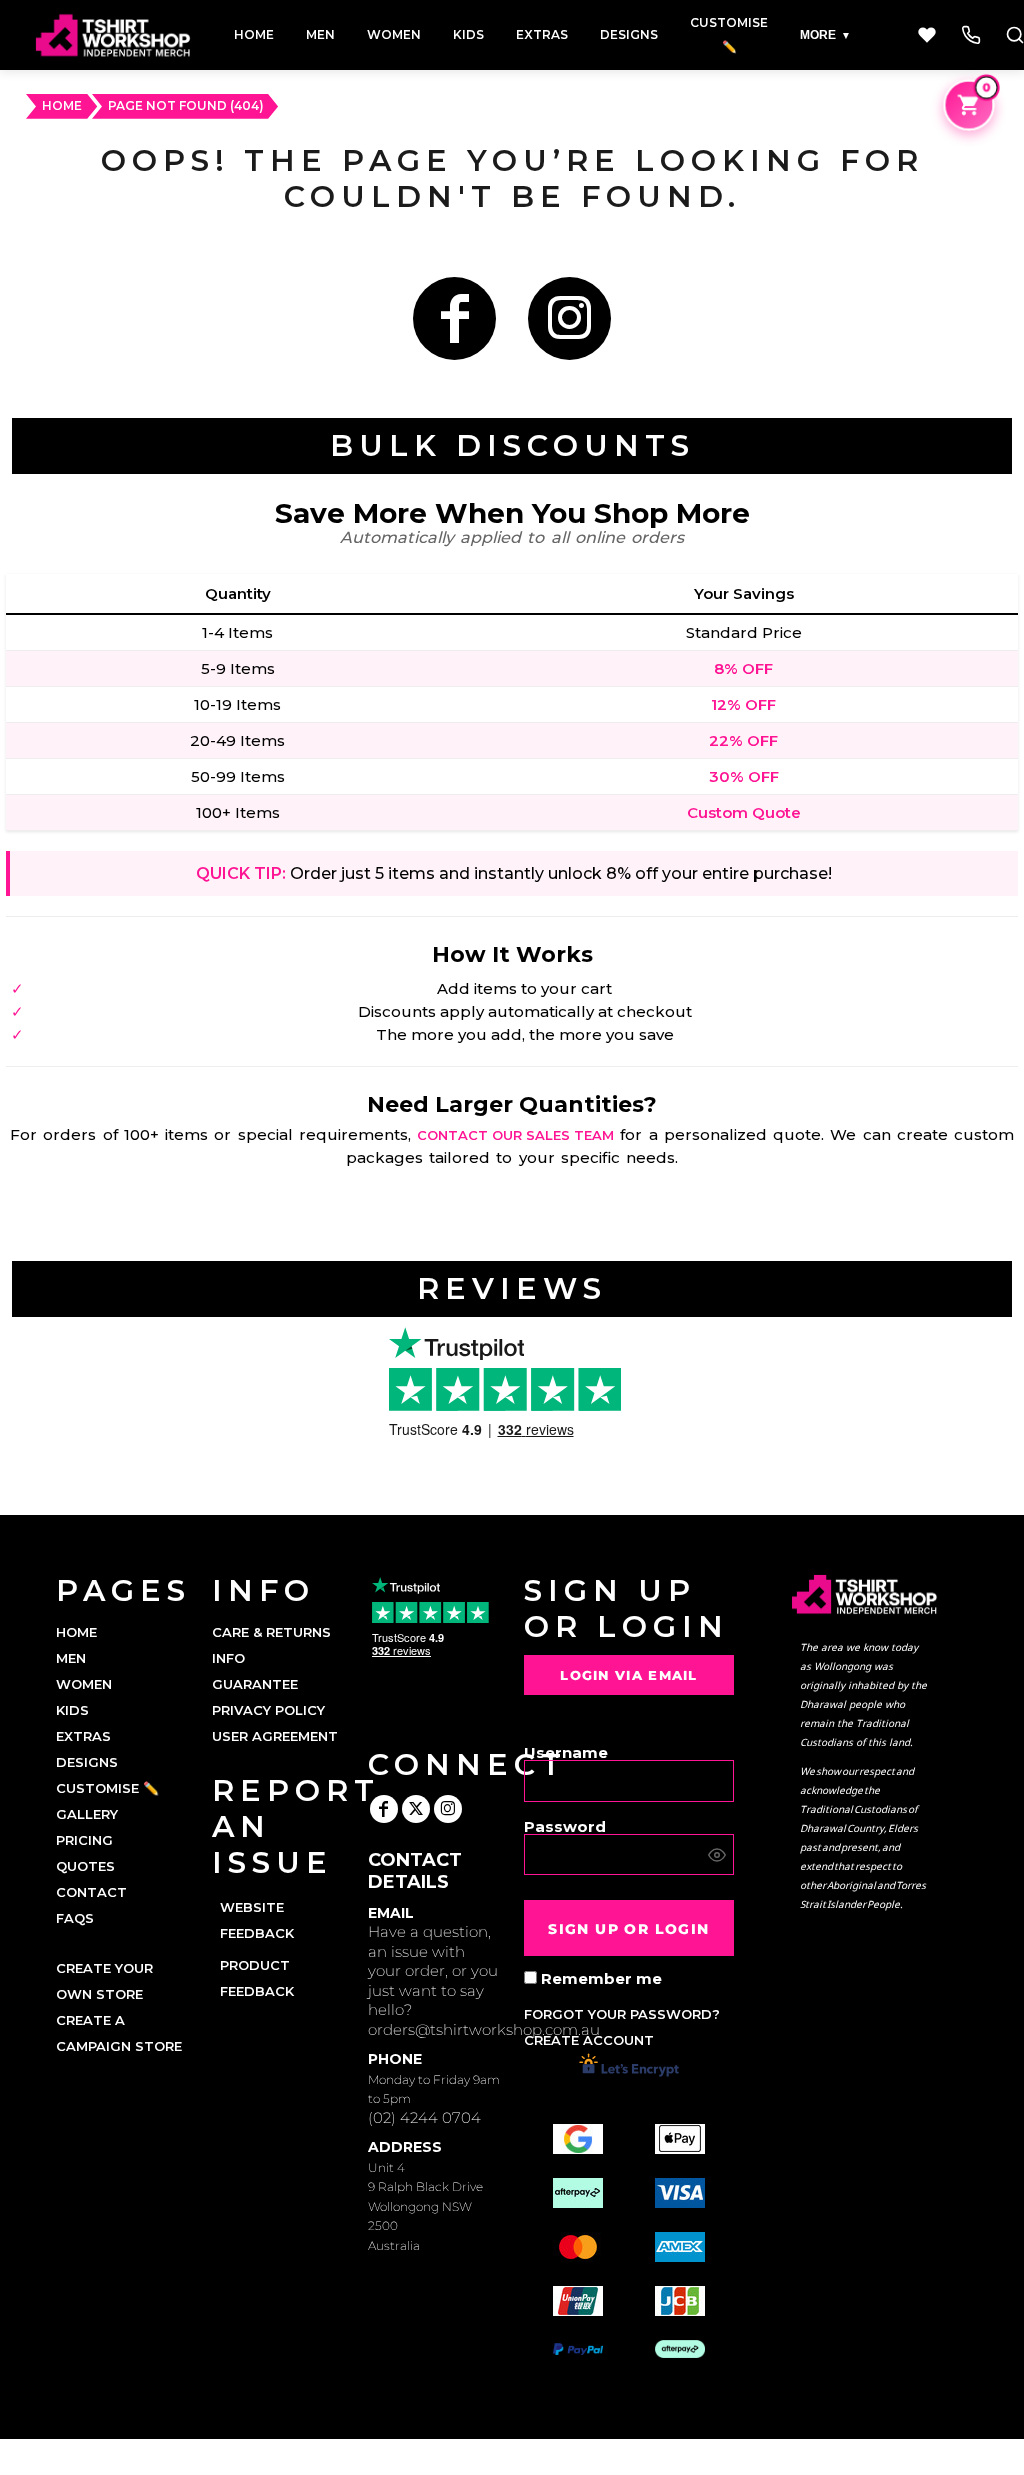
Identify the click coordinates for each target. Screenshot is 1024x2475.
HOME (62, 105)
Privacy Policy (268, 1710)
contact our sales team (515, 1135)
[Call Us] (971, 35)
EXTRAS (83, 1736)
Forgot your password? (622, 2014)
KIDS (72, 1710)
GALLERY (87, 1814)
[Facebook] (454, 318)
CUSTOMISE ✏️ (107, 1788)
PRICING (84, 1840)
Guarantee (255, 1684)
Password (565, 1825)
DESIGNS (87, 1762)
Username (566, 1751)
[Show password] (717, 1855)
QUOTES (85, 1866)
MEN (71, 1658)
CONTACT (91, 1892)
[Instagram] (569, 318)
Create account (589, 2040)
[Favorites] (927, 35)
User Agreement (275, 1736)
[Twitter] (416, 1809)
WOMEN (84, 1684)
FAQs (75, 1918)
